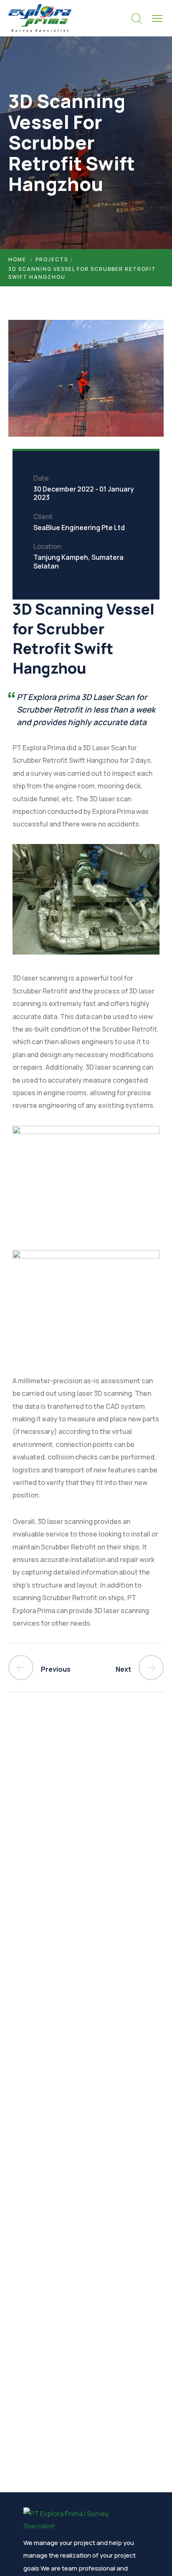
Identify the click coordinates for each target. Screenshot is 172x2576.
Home (17, 259)
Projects (52, 259)
